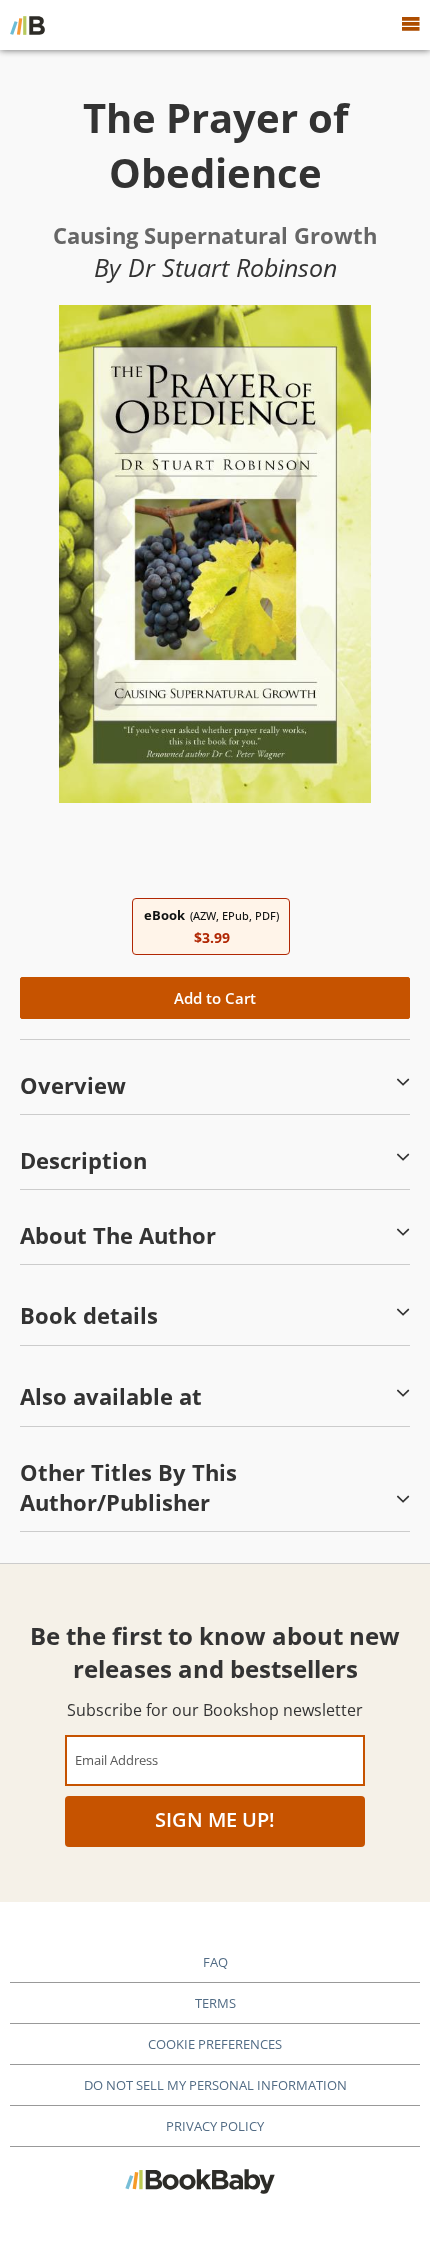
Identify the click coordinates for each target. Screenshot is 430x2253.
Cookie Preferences (215, 2044)
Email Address (116, 1759)
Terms (215, 2003)
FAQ (215, 1962)
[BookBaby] (27, 25)
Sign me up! (215, 1819)
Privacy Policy (215, 2126)
